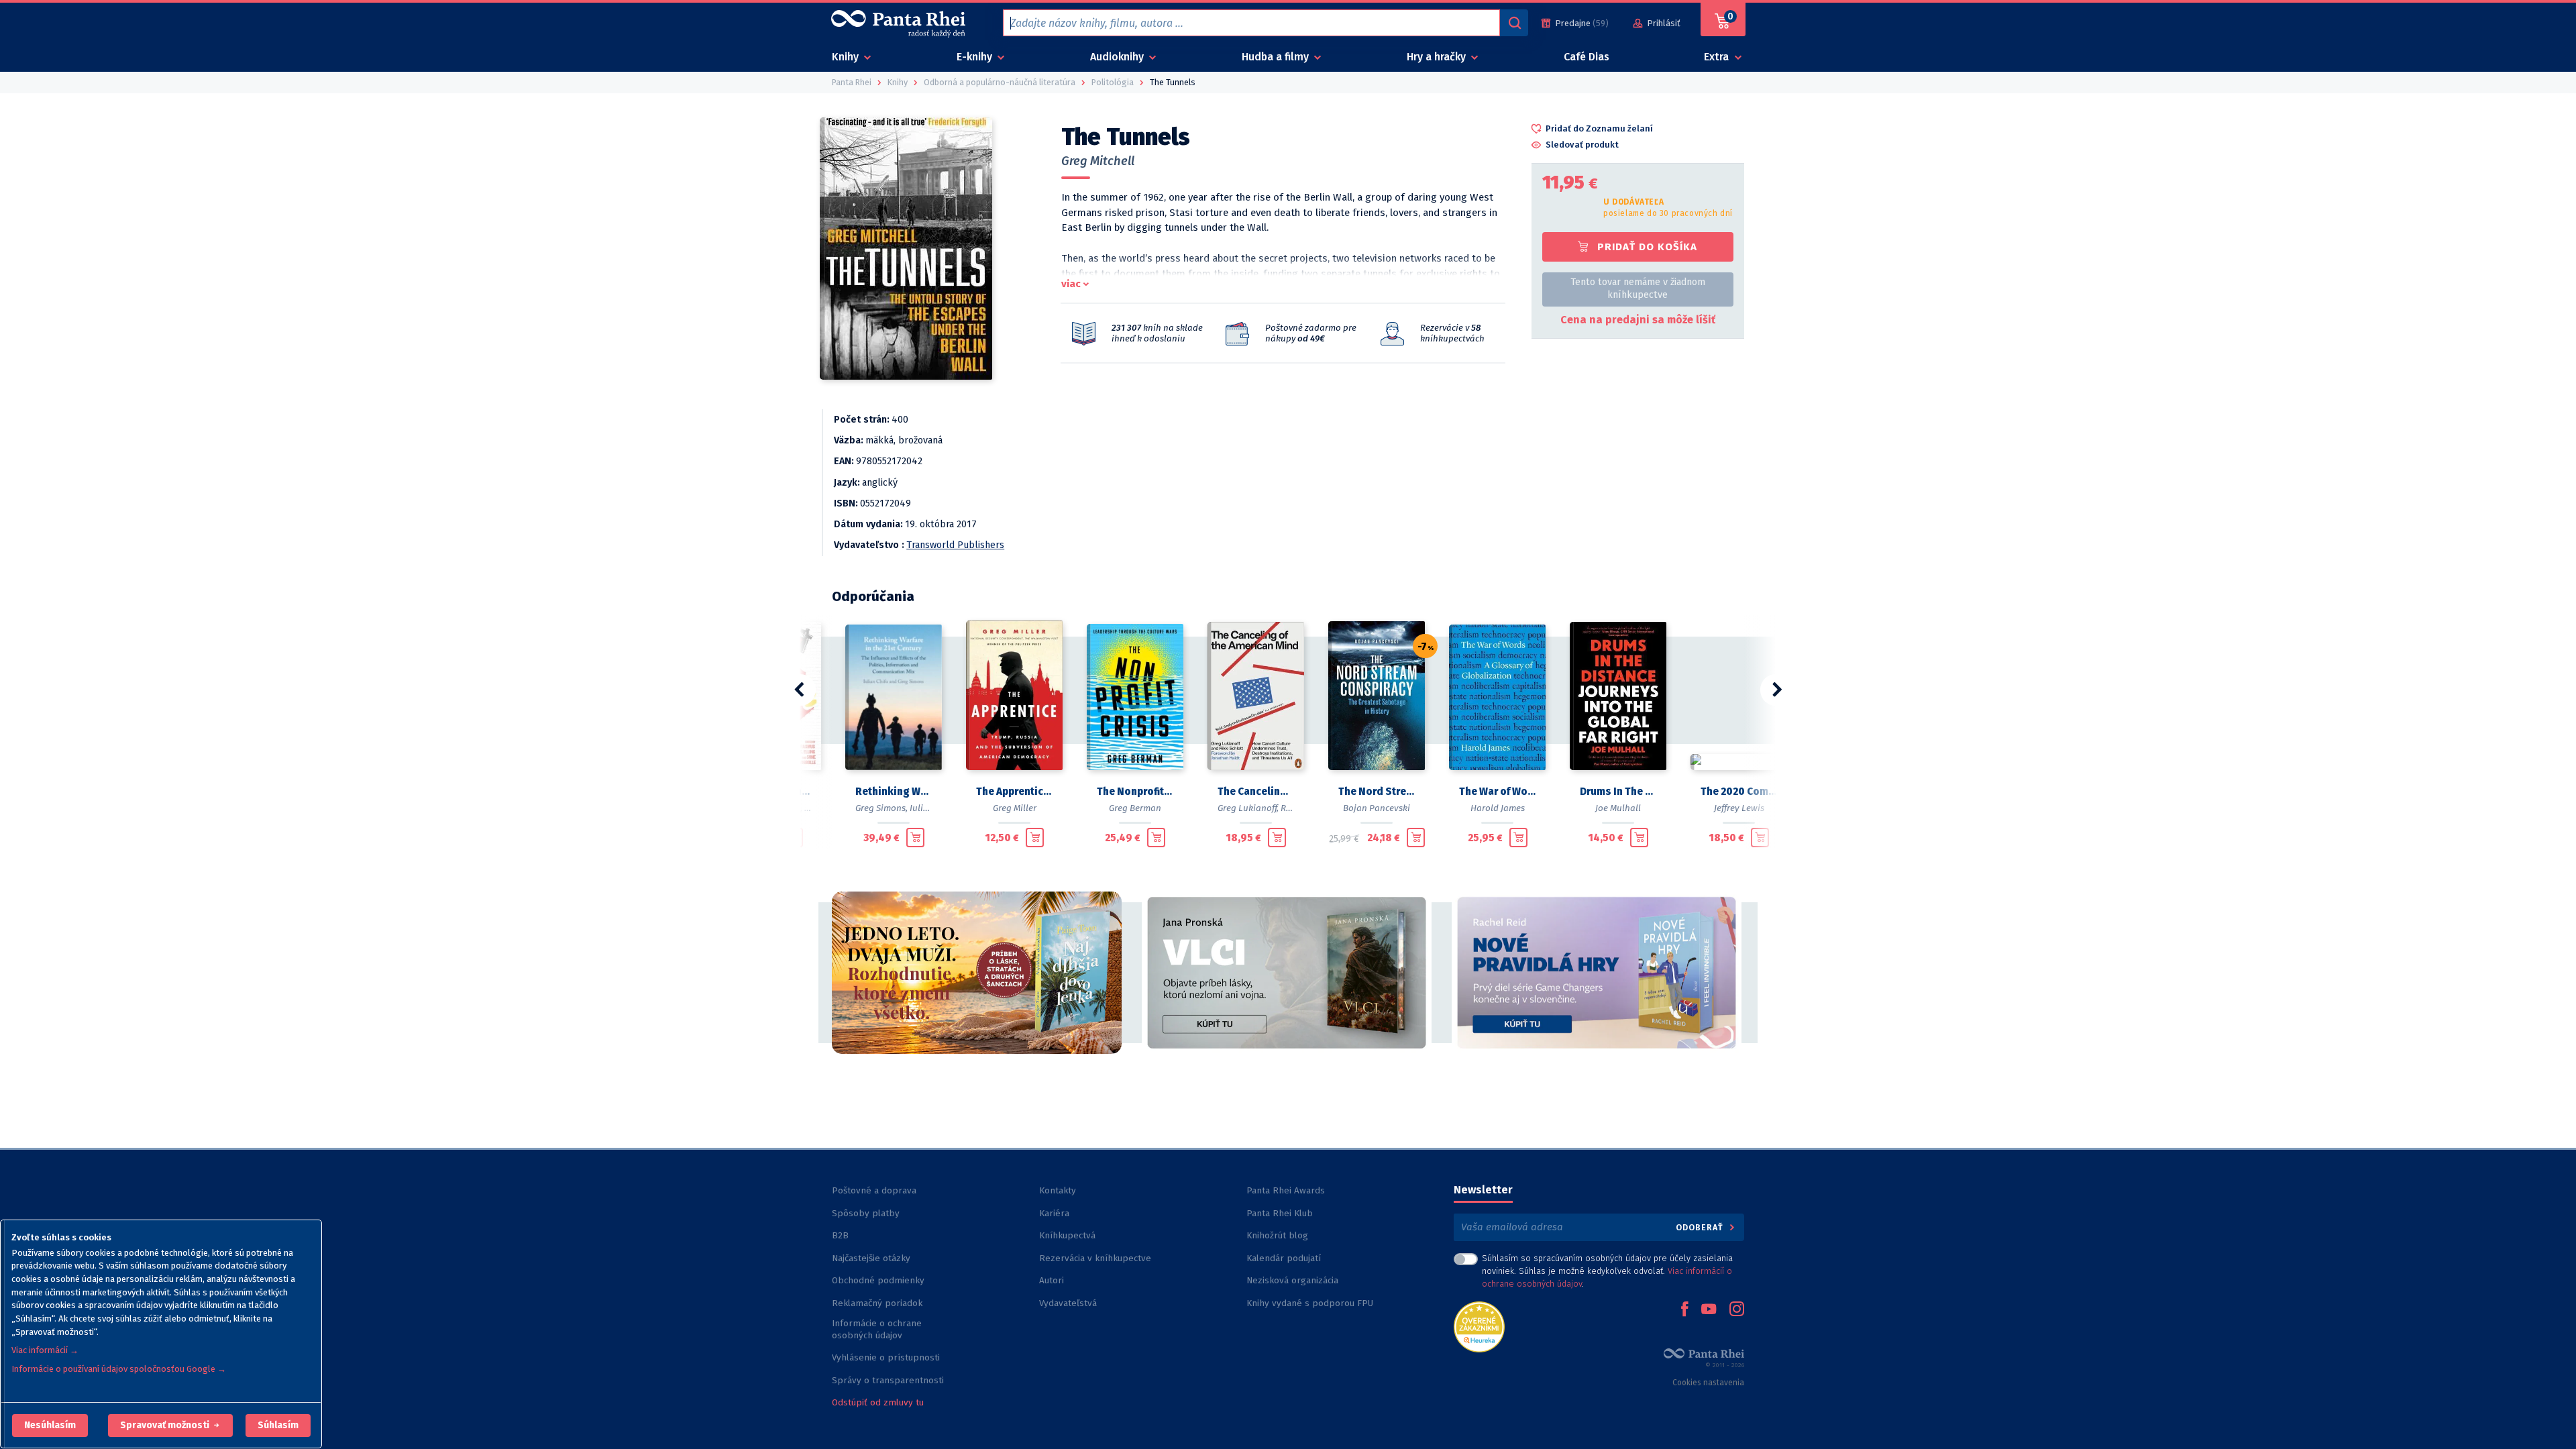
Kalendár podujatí (1284, 1258)
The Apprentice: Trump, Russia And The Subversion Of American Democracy (1014, 792)
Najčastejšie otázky (871, 1258)
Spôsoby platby (866, 1213)
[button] (50, 1426)
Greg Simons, (881, 808)
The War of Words (1497, 792)
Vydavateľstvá (1068, 1303)
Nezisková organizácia (1292, 1280)
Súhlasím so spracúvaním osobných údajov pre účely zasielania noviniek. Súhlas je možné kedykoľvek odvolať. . (1607, 1271)
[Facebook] (1684, 1310)
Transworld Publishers (955, 545)
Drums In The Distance (1618, 792)
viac (1071, 284)
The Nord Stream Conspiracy (1377, 792)
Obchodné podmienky (878, 1280)
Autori (1052, 1280)
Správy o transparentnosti (889, 1380)
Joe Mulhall (1618, 808)
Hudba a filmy (1277, 57)
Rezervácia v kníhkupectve (1095, 1258)
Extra (1718, 57)
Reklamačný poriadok (877, 1303)
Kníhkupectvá (1067, 1235)
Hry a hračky (1438, 57)
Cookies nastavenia (1708, 1383)
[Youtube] (1709, 1310)
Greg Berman (1135, 808)
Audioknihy (1118, 57)
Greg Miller (1015, 808)
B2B (840, 1235)
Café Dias (1587, 57)
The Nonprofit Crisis (1135, 792)
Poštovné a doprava (874, 1190)
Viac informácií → (45, 1350)
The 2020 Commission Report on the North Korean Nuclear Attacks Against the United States (1739, 792)
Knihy (847, 57)
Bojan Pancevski (1377, 808)
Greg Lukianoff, (1248, 808)
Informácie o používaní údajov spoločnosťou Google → (119, 1369)
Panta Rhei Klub (1280, 1213)
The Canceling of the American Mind (1256, 792)
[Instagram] (1737, 1310)
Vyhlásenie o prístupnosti (886, 1357)
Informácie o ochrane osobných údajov (877, 1329)
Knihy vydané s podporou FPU (1310, 1303)
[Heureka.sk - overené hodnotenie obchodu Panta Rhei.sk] (1479, 1326)
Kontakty (1058, 1190)
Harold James (1498, 808)
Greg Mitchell (1098, 161)
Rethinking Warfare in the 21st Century (894, 792)
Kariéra (1054, 1213)
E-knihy (976, 57)
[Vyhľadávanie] (1514, 23)
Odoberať (1701, 1227)
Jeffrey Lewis (1739, 808)
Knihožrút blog (1277, 1235)
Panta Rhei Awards (1286, 1190)
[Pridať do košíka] (915, 837)
